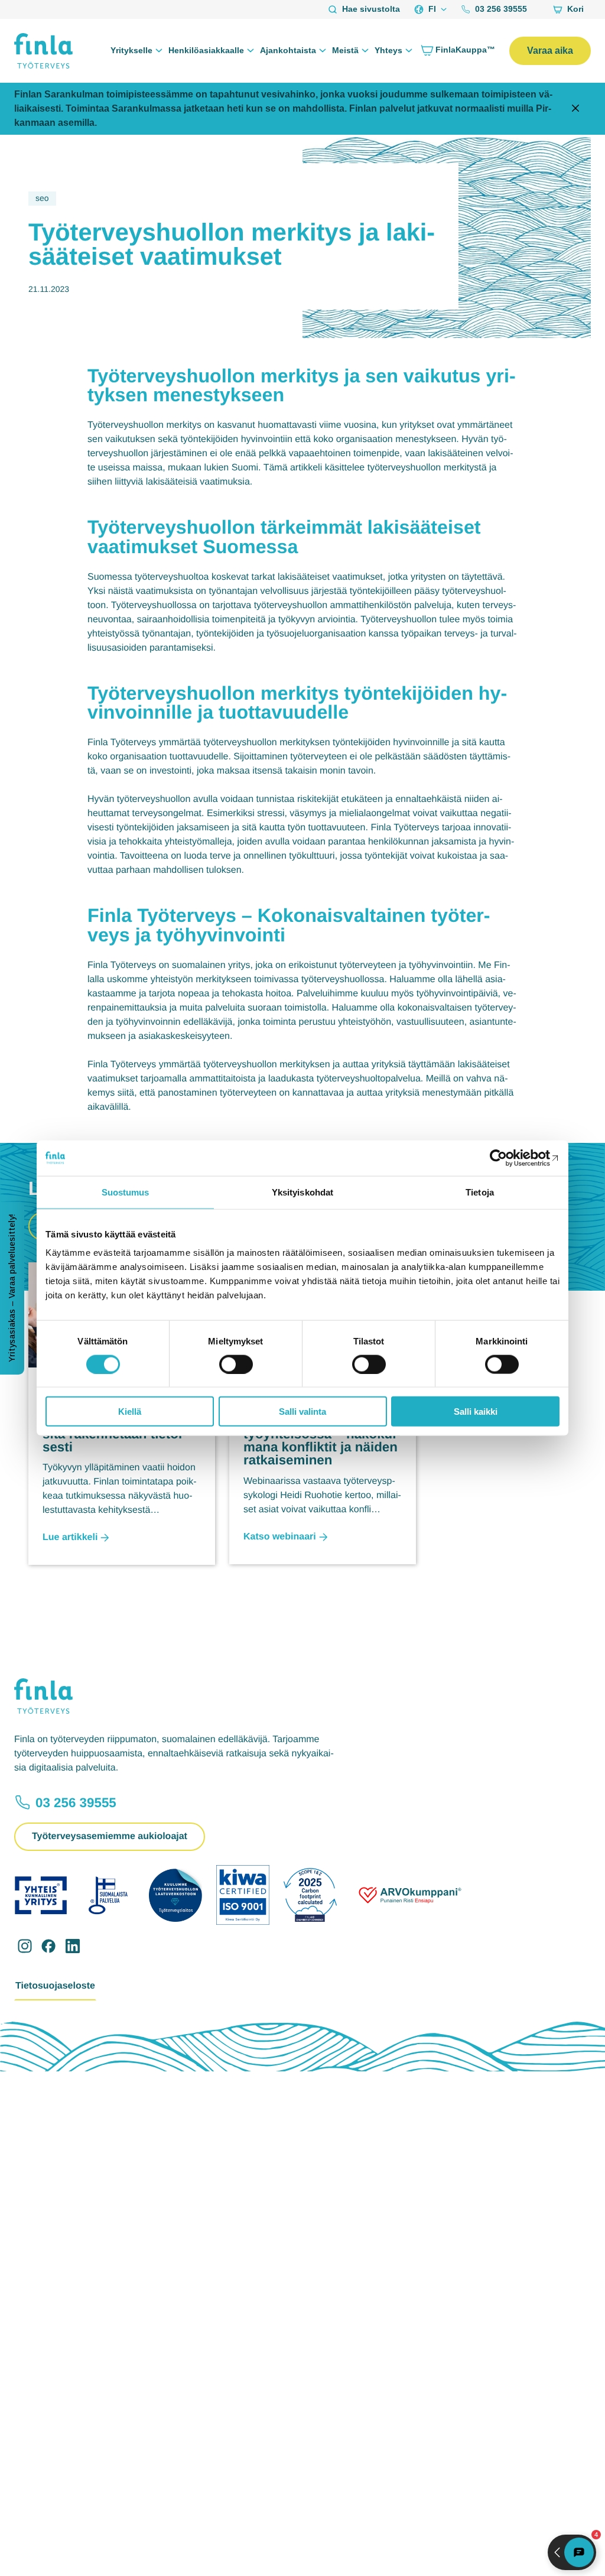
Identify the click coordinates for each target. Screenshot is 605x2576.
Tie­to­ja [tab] (480, 1192)
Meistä (345, 50)
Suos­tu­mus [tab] (126, 1192)
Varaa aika (550, 51)
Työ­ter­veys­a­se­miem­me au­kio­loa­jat (110, 1836)
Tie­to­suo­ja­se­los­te (55, 1986)
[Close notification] (575, 109)
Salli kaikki (476, 1412)
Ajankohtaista (288, 50)
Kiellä (130, 1412)
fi (432, 9)
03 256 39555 (501, 9)
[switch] (236, 1364)
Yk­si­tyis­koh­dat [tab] (302, 1192)
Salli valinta (302, 1412)
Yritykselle (131, 50)
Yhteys (388, 50)
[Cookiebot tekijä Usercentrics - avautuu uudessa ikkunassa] (508, 1158)
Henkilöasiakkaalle (206, 50)
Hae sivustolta (371, 9)
